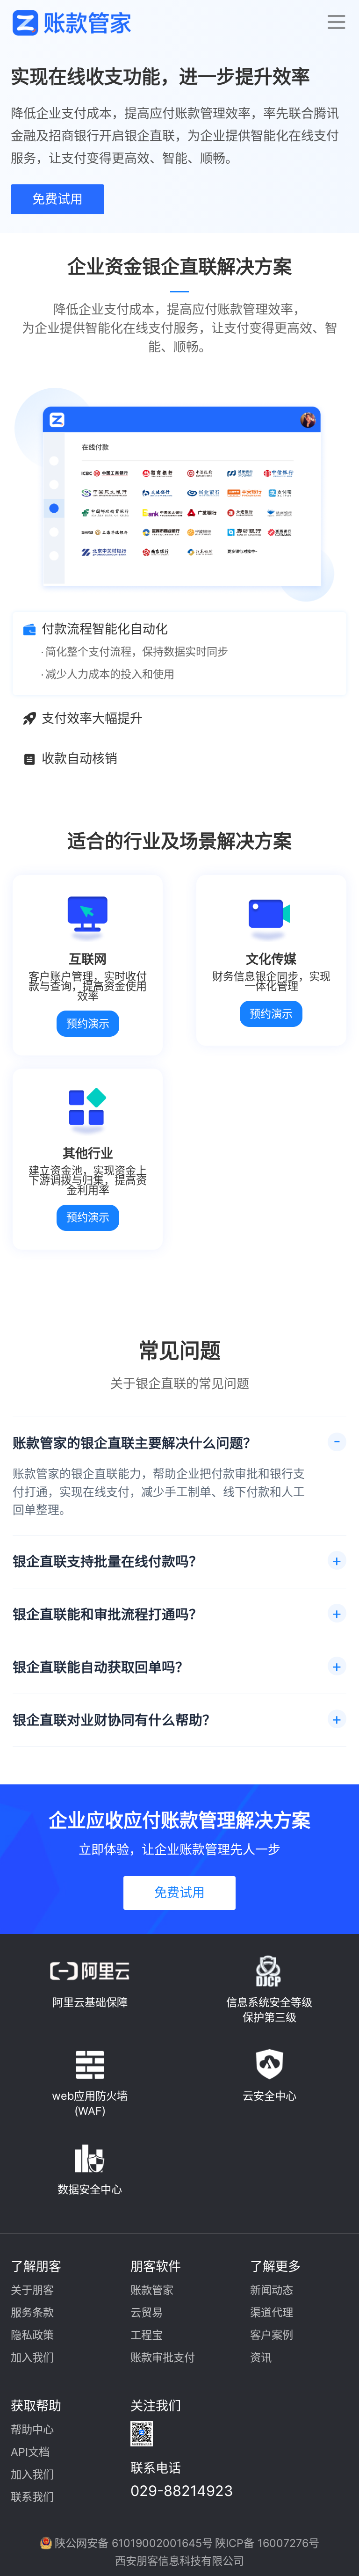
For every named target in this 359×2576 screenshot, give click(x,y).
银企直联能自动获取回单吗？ (101, 1667)
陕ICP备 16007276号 (267, 2543)
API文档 (30, 2452)
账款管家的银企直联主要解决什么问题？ (135, 1443)
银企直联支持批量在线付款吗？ (108, 1561)
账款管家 (152, 2290)
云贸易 (147, 2313)
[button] (336, 22)
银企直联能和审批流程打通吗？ (108, 1614)
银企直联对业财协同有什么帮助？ (114, 1720)
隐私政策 (32, 2335)
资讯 (261, 2358)
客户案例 (272, 2335)
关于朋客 (32, 2290)
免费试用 (57, 199)
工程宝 (147, 2335)
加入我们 (32, 2358)
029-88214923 (182, 2491)
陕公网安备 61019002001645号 (134, 2543)
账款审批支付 (163, 2358)
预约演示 (88, 1024)
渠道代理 (272, 2313)
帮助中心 (32, 2430)
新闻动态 (272, 2290)
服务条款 (32, 2313)
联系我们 (32, 2497)
